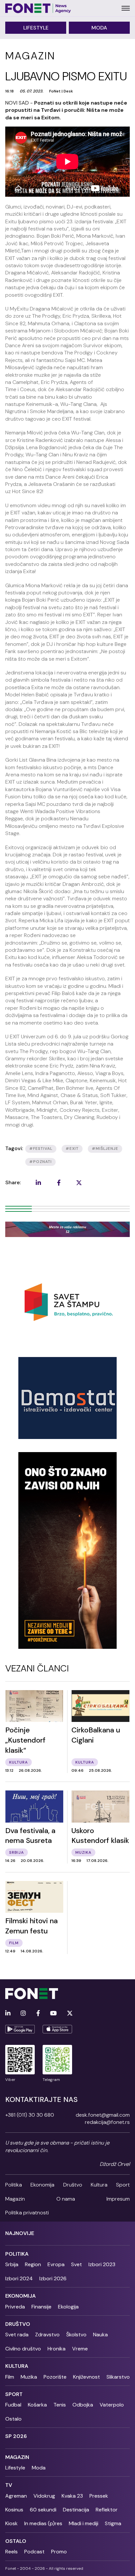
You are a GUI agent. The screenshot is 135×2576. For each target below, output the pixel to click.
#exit (72, 1148)
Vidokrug (44, 2496)
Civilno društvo (23, 2349)
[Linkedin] (8, 2014)
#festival (41, 1148)
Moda (99, 28)
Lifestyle (36, 28)
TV (9, 2485)
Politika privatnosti (27, 2213)
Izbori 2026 (53, 2278)
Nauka (100, 2335)
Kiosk (11, 2523)
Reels (11, 2552)
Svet (77, 2264)
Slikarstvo (118, 2377)
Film (10, 2377)
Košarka (37, 2405)
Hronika (57, 2349)
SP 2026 (16, 2436)
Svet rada (17, 2335)
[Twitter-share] (79, 1183)
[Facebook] (38, 2014)
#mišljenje (105, 1148)
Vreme (80, 2349)
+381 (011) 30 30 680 (30, 2115)
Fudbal (13, 2405)
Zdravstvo (47, 2335)
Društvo (73, 2185)
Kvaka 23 (72, 2496)
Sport (123, 2185)
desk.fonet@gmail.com (103, 2115)
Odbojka (83, 2405)
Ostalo (13, 2419)
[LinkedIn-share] (38, 1183)
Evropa (56, 2264)
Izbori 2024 (19, 2278)
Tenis (60, 2405)
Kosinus (14, 2510)
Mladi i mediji (84, 2523)
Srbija (12, 2264)
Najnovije (20, 2233)
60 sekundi (43, 2510)
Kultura (99, 2185)
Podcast (34, 2552)
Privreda (15, 2307)
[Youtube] (53, 2014)
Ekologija (68, 2307)
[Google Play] (20, 2029)
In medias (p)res (43, 2523)
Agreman (16, 2496)
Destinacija (76, 2510)
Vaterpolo (112, 2405)
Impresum (118, 2199)
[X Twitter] (70, 2014)
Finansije (41, 2307)
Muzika (29, 2377)
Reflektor (107, 2510)
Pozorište (55, 2377)
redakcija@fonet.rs (107, 2122)
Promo (59, 2552)
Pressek (99, 2496)
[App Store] (57, 2029)
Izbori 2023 (102, 2264)
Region (33, 2264)
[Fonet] (38, 8)
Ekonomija (42, 2185)
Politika (14, 2185)
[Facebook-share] (59, 1183)
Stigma (113, 2523)
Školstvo (76, 2335)
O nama (66, 2199)
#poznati (40, 1162)
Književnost (87, 2377)
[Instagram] (23, 2014)
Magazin (15, 2199)
